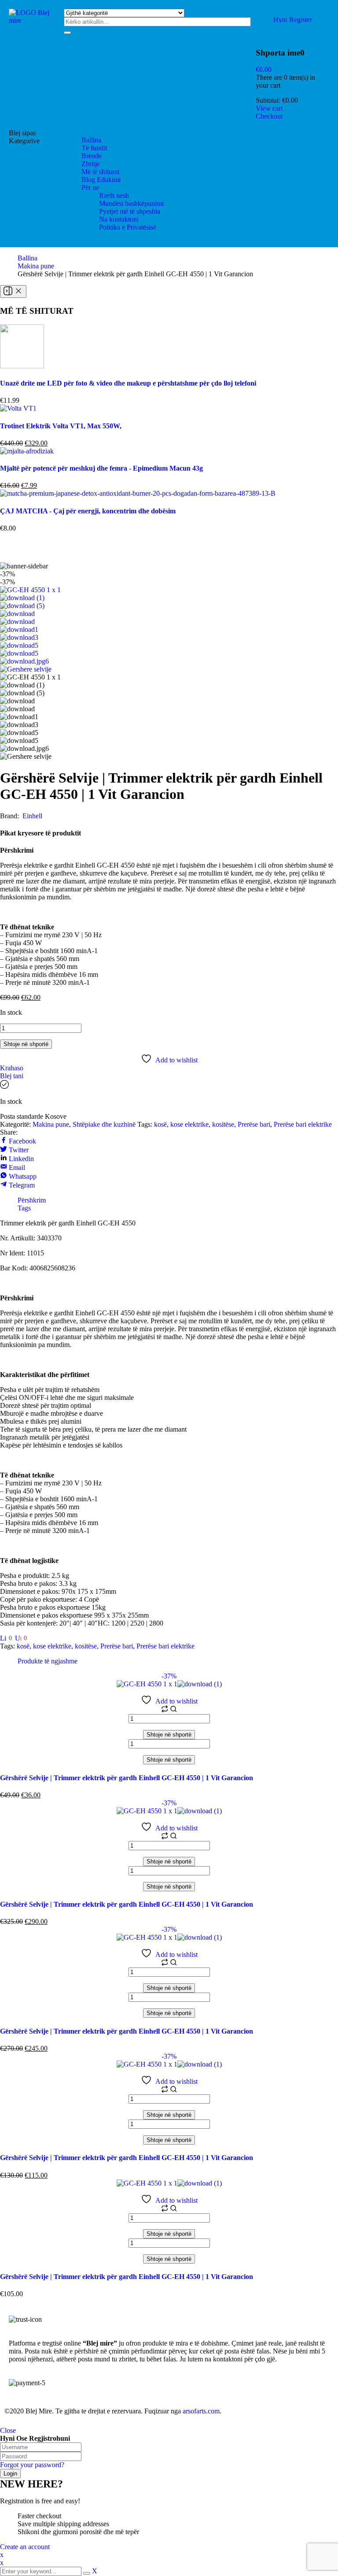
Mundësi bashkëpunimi (131, 203)
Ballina (91, 140)
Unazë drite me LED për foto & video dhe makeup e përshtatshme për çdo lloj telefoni (128, 383)
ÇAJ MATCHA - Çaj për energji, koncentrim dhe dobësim (88, 511)
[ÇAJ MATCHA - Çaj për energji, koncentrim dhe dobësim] (138, 493)
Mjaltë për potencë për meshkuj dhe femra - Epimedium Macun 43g (101, 468)
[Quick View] (173, 1710)
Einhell (32, 816)
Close (8, 2430)
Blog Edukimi (101, 180)
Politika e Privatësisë (128, 227)
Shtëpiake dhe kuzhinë (104, 1124)
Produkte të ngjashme (48, 1661)
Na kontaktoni (119, 219)
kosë (160, 1124)
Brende (92, 156)
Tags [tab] (24, 1208)
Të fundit (94, 148)
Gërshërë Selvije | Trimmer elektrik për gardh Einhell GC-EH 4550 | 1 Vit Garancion (127, 1778)
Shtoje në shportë (26, 1044)
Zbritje (91, 164)
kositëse (223, 1124)
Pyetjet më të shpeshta (130, 211)
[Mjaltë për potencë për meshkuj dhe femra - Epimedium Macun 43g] (27, 451)
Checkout (269, 116)
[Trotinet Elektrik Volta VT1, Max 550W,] (18, 408)
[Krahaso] (165, 1710)
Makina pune (36, 266)
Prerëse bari (254, 1124)
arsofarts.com (201, 2411)
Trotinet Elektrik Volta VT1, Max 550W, (61, 426)
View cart (269, 108)
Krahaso (12, 1068)
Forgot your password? (32, 2465)
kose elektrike (189, 1124)
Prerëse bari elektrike (303, 1124)
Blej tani (12, 1076)
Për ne (90, 187)
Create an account (25, 2547)
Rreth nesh (114, 195)
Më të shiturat (100, 172)
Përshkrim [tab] (32, 1200)
